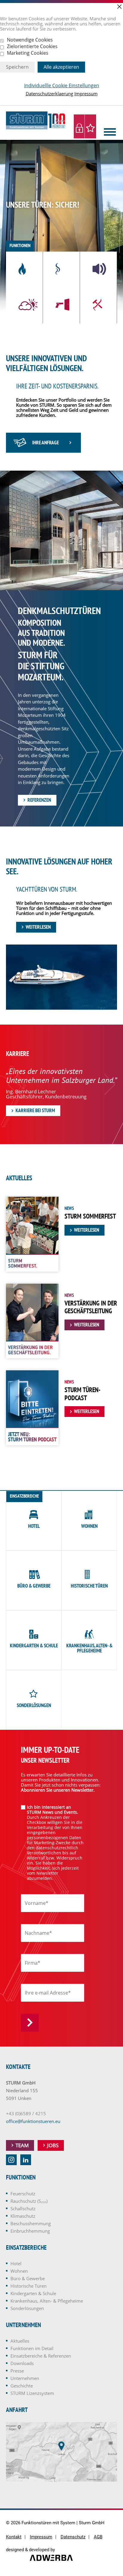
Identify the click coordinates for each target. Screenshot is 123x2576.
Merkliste (90, 126)
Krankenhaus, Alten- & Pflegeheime (47, 2301)
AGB (98, 2537)
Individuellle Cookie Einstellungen (62, 86)
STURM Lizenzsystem (32, 2393)
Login (79, 126)
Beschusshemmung (31, 2223)
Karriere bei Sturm (35, 1110)
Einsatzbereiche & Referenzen (41, 2356)
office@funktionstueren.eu (33, 2121)
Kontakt (14, 2537)
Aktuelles (20, 2341)
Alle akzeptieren (61, 67)
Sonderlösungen (27, 2308)
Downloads (22, 2363)
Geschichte (22, 2386)
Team (22, 2145)
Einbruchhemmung (30, 2231)
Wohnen (19, 2271)
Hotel (16, 2263)
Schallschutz (23, 2208)
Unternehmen (25, 2378)
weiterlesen (87, 1230)
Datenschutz (73, 2537)
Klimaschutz (23, 2216)
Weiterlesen (38, 927)
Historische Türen (29, 2286)
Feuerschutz (23, 2194)
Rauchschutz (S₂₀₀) (29, 2201)
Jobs (53, 2145)
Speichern (17, 67)
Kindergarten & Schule (33, 2293)
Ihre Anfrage (46, 443)
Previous (13, 1084)
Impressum (86, 94)
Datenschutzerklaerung (49, 94)
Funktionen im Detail (32, 2348)
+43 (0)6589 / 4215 (26, 2113)
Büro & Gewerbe (28, 2278)
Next (110, 1084)
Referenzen (39, 800)
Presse (17, 2371)
